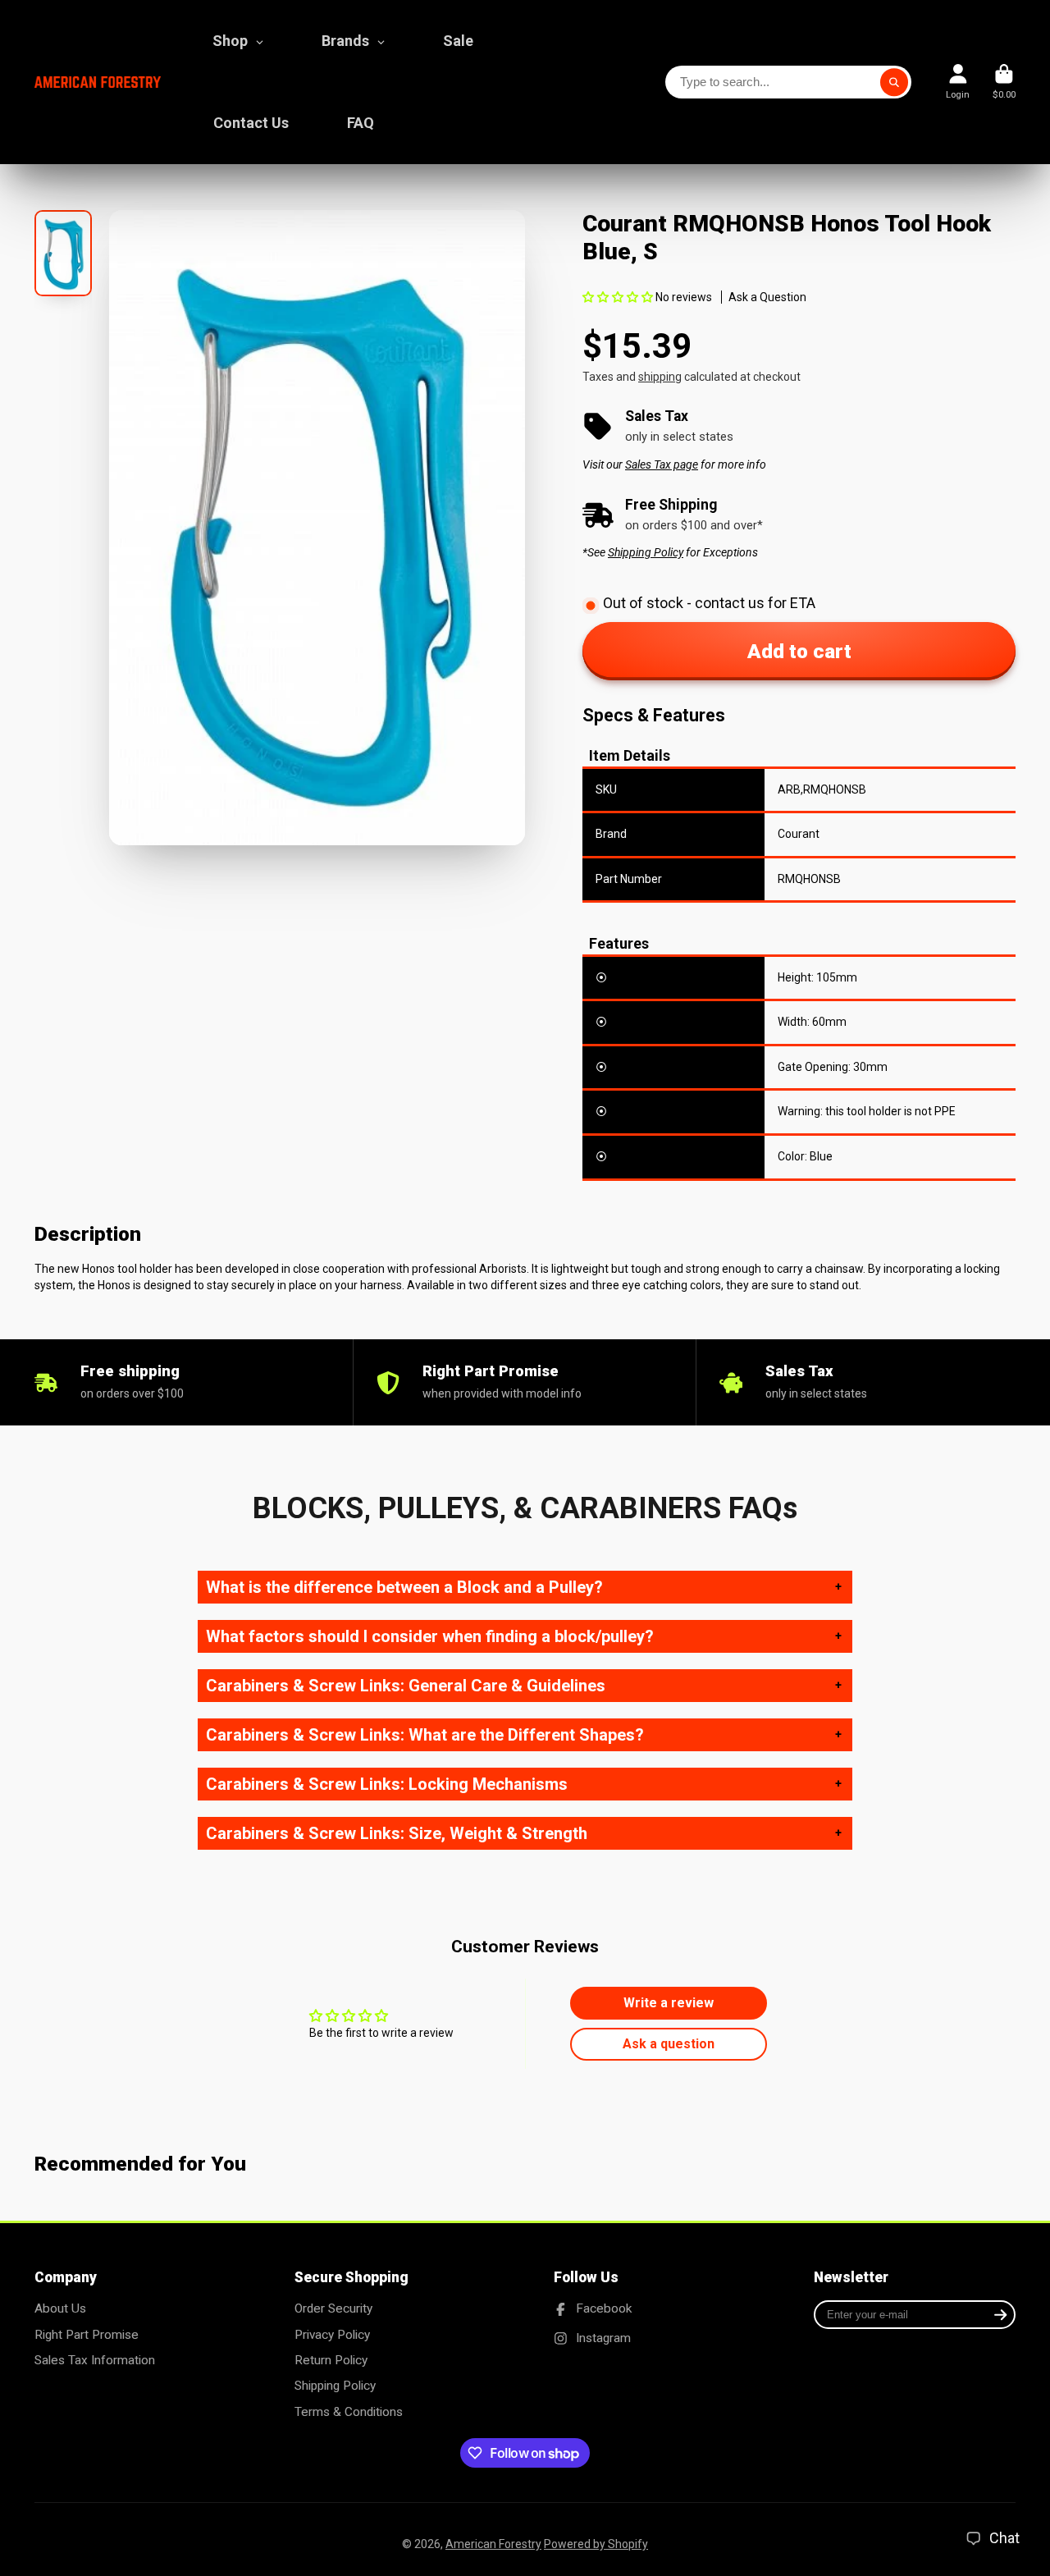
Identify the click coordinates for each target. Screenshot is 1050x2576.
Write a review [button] (669, 2003)
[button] (619, 297)
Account (958, 82)
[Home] (98, 82)
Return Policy (331, 2360)
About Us (60, 2308)
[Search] (894, 82)
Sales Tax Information (95, 2360)
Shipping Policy (335, 2386)
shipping (660, 377)
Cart (1004, 82)
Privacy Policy (332, 2335)
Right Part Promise (87, 2335)
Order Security (333, 2308)
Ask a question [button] (669, 2044)
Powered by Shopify (596, 2544)
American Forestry (493, 2544)
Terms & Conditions (349, 2412)
